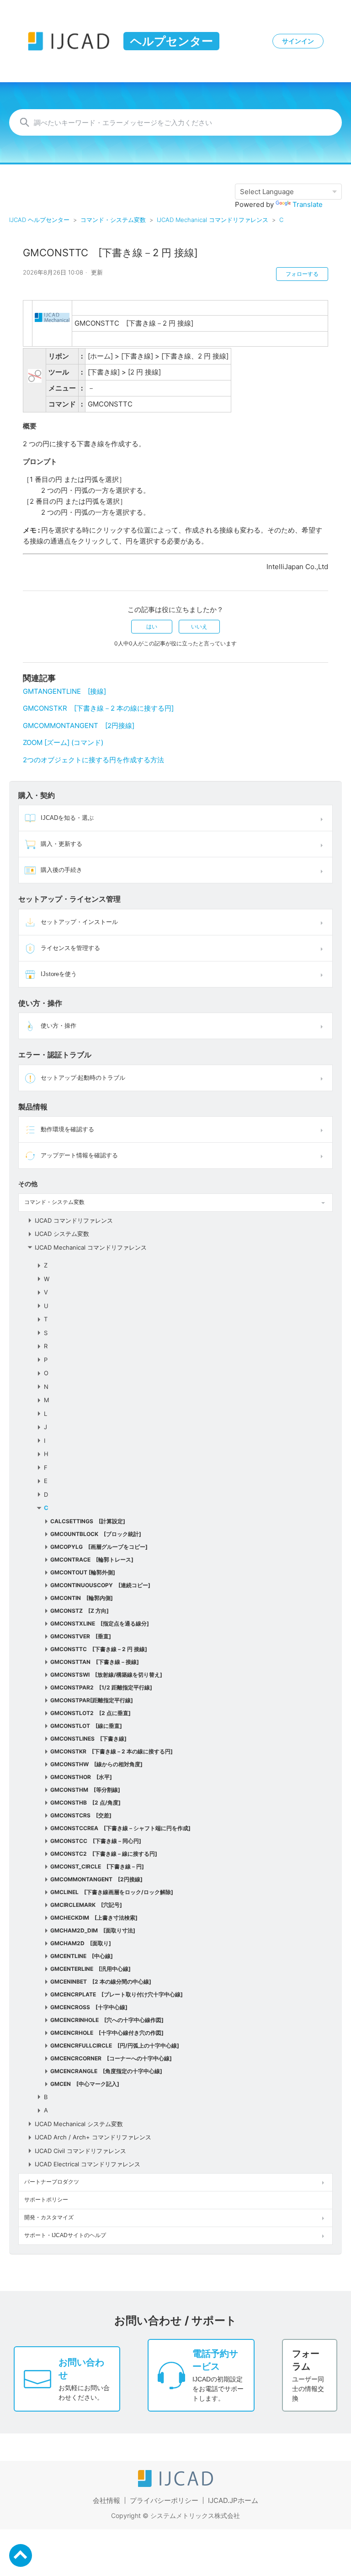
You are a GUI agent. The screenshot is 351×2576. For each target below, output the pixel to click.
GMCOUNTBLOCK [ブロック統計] (96, 1534)
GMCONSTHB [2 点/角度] (85, 1803)
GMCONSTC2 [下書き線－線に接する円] (104, 1854)
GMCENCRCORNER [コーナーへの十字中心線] (111, 2058)
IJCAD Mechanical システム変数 (79, 2124)
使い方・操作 (58, 1026)
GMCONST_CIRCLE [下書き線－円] (97, 1866)
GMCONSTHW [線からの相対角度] (96, 1764)
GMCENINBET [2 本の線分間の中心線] (101, 1982)
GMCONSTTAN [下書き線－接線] (95, 1662)
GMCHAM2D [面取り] (81, 1943)
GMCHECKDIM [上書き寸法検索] (94, 1918)
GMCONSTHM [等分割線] (85, 1790)
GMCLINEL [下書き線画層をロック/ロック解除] (112, 1892)
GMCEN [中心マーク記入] (85, 2084)
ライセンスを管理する (70, 948)
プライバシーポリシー (164, 2500)
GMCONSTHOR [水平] (81, 1777)
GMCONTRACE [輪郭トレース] (92, 1560)
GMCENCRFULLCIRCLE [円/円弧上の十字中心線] (115, 2045)
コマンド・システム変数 (113, 220)
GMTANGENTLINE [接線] (64, 691)
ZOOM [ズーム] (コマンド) (63, 742)
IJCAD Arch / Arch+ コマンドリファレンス (93, 2137)
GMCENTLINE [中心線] (82, 1956)
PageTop (21, 2555)
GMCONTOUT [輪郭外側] (83, 1572)
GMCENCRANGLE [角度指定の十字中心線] (106, 2071)
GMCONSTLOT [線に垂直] (86, 1726)
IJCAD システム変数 (62, 1234)
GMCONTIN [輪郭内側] (82, 1598)
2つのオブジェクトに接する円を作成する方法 (93, 760)
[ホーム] (175, 2484)
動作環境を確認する (67, 1129)
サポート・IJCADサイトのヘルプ (65, 2235)
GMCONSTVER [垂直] (81, 1636)
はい (152, 626)
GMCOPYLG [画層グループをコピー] (99, 1547)
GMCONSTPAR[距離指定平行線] (92, 1700)
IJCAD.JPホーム (233, 2500)
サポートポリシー (46, 2200)
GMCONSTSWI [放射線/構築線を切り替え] (106, 1675)
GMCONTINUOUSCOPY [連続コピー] (100, 1585)
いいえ (199, 626)
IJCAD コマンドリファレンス (74, 1220)
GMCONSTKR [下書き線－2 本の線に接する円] (112, 1751)
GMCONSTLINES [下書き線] (88, 1739)
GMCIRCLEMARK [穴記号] (86, 1905)
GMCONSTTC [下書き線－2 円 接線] (99, 1649)
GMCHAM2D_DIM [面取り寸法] (93, 1930)
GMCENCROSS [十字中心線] (89, 2007)
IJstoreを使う (59, 974)
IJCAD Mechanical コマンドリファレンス (213, 220)
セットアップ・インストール (79, 922)
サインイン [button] (298, 41)
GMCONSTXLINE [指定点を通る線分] (100, 1623)
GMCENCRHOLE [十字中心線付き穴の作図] (107, 2033)
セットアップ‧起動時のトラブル (83, 1078)
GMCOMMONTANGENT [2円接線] (96, 1879)
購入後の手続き (61, 870)
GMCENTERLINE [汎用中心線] (90, 1969)
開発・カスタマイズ (49, 2217)
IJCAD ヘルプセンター (39, 220)
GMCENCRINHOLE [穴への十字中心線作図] (107, 2020)
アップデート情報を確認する (79, 1155)
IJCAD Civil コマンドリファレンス (80, 2151)
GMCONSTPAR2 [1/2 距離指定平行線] (101, 1687)
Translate (308, 204)
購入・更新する (61, 844)
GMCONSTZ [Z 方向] (80, 1611)
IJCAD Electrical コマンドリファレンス (88, 2164)
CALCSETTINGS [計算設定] (88, 1521)
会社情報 (106, 2500)
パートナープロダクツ (52, 2182)
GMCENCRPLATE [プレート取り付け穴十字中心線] (117, 1994)
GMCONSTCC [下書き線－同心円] (96, 1841)
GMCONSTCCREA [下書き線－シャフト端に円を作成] (120, 1828)
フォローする (302, 274)
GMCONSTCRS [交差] (81, 1815)
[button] (323, 818)
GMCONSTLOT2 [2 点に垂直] (90, 1713)
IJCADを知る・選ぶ (67, 818)
